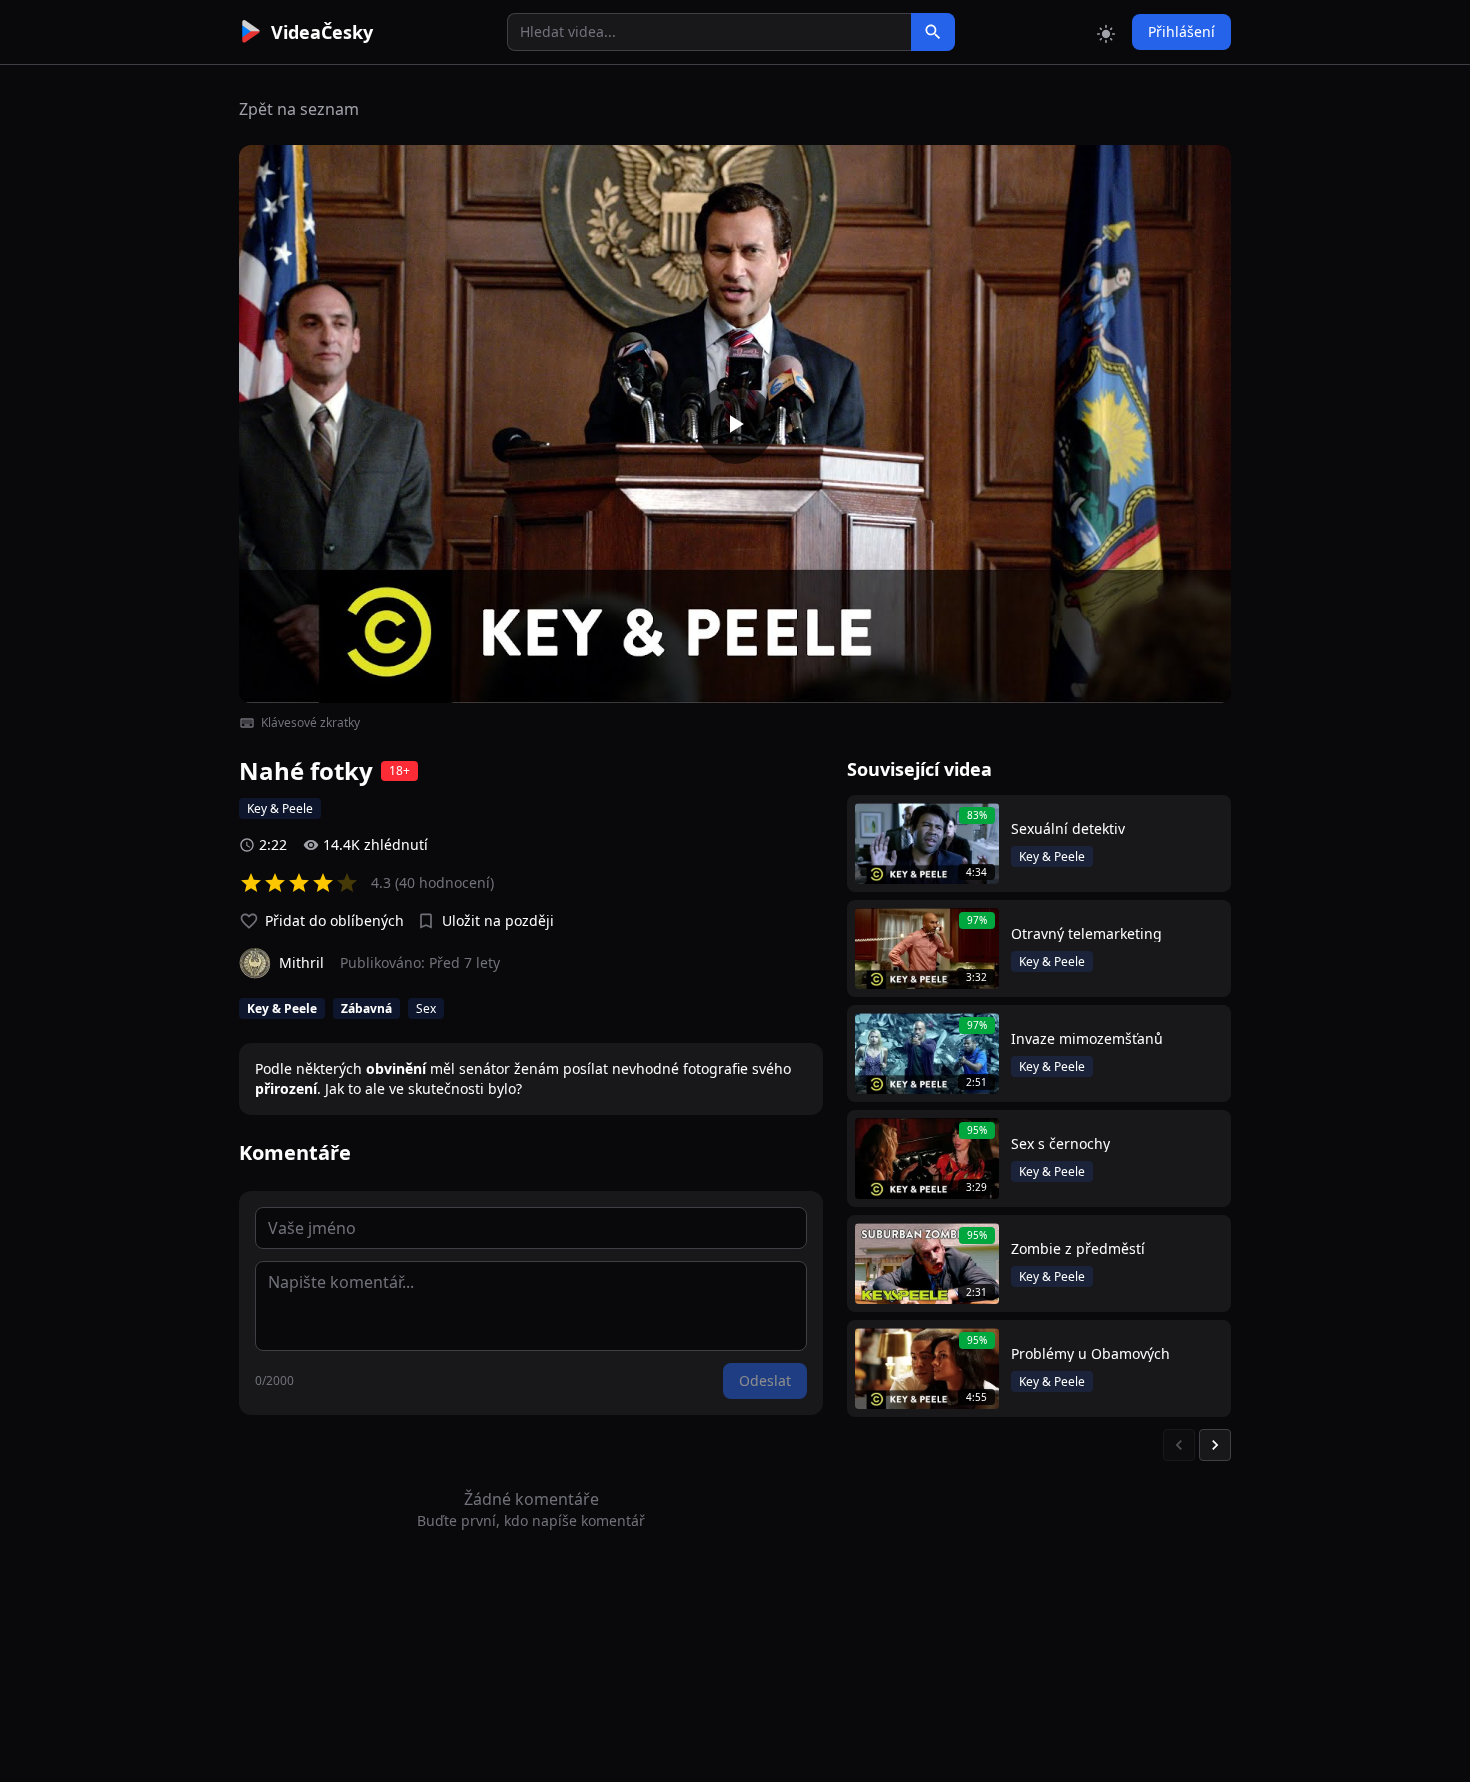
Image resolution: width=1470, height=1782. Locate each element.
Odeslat (765, 1380)
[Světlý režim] (1106, 32)
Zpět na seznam (299, 109)
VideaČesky (322, 32)
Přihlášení (1181, 31)
